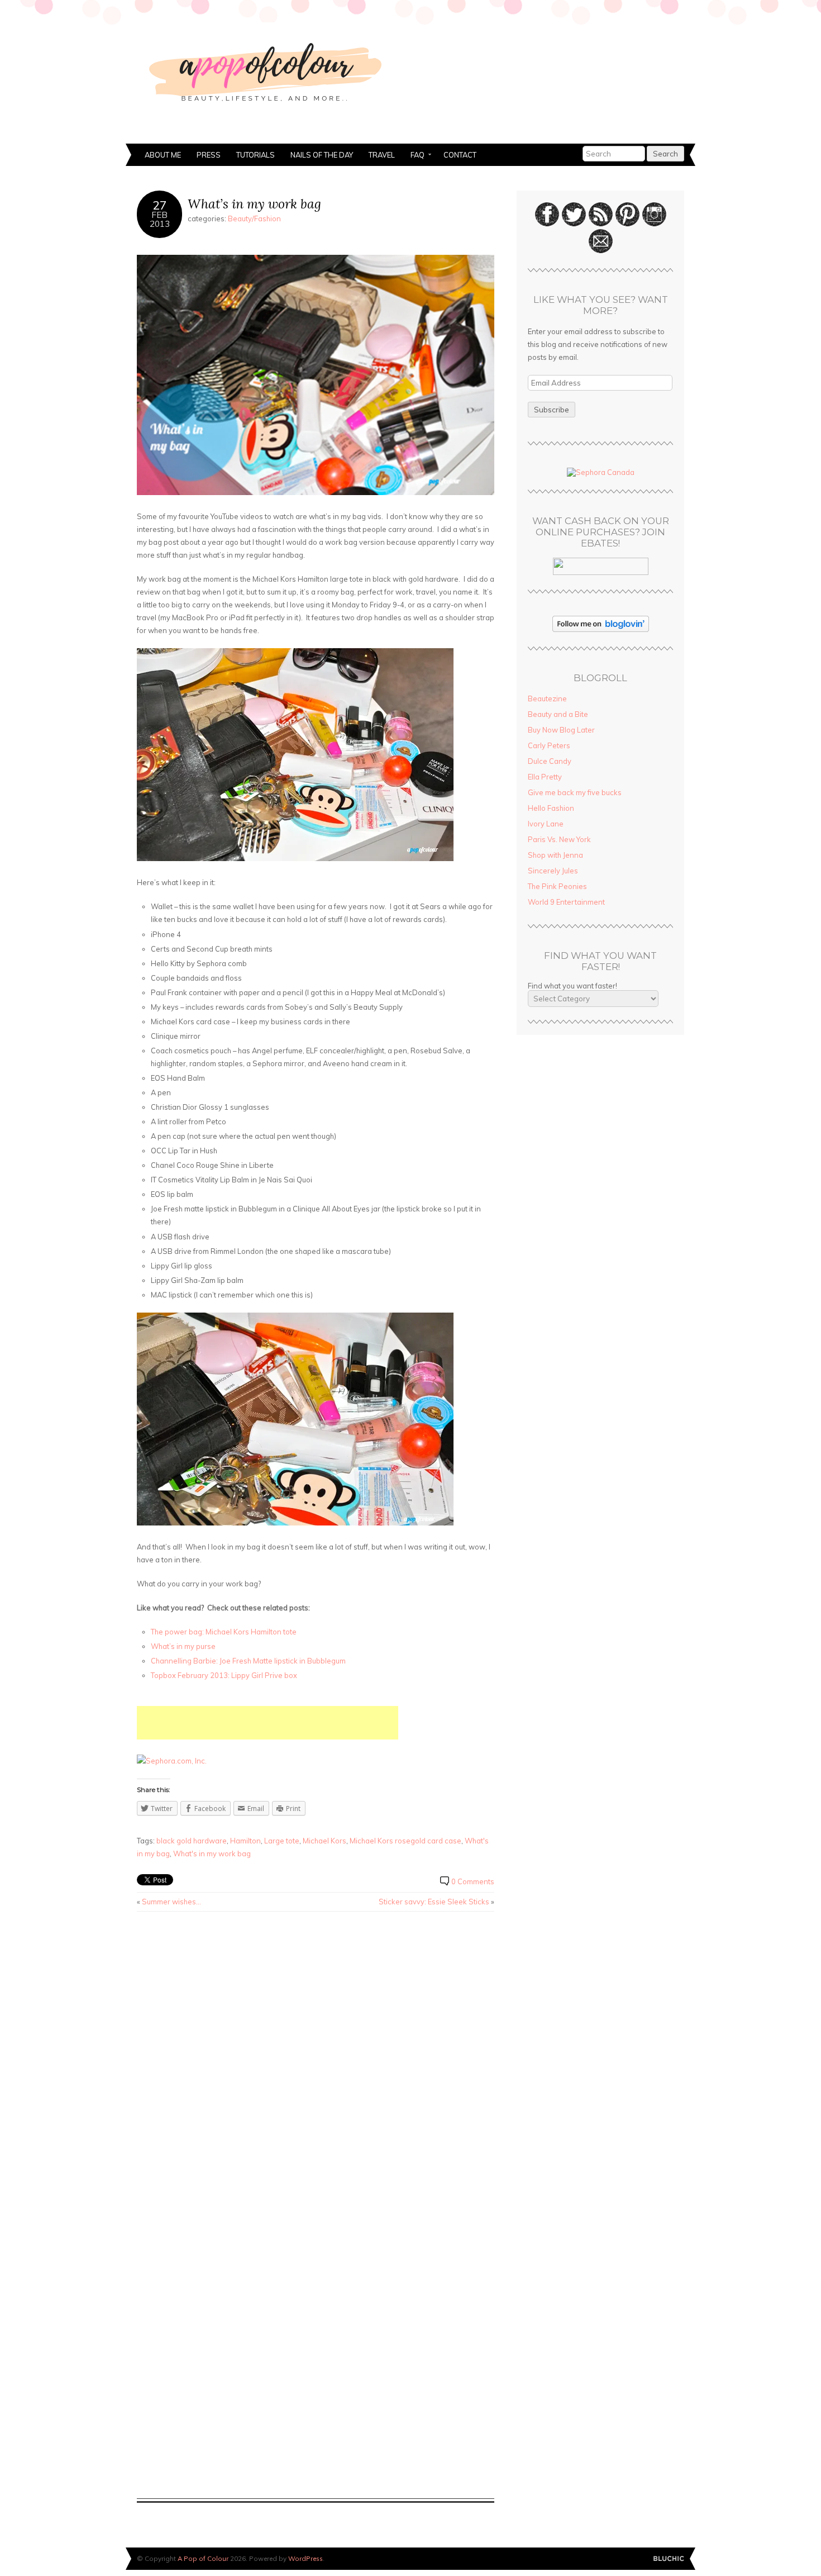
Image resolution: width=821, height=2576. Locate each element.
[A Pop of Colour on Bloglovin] (601, 629)
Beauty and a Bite (558, 714)
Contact (460, 155)
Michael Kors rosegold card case (405, 1841)
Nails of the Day (322, 155)
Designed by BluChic (669, 2559)
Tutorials (256, 155)
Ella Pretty (545, 777)
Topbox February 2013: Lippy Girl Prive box (224, 1675)
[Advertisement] (268, 1723)
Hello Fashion (551, 808)
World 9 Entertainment (566, 902)
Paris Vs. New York (559, 839)
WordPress (306, 2558)
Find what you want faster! (572, 986)
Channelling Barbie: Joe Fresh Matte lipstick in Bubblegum (248, 1661)
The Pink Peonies (557, 886)
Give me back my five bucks (575, 792)
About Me (163, 155)
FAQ (414, 156)
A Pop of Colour (203, 2558)
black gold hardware (192, 1841)
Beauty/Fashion (254, 218)
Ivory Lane (546, 824)
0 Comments (473, 1881)
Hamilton (245, 1841)
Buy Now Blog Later (561, 730)
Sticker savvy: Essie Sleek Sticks (434, 1902)
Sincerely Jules (553, 871)
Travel (382, 155)
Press (209, 155)
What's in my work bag (212, 1853)
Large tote (282, 1841)
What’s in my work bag (254, 204)
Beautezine (547, 698)
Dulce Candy (550, 761)
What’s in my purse (183, 1646)
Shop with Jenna (555, 855)
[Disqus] (316, 2062)
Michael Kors (324, 1841)
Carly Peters (549, 745)
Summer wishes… (171, 1902)
